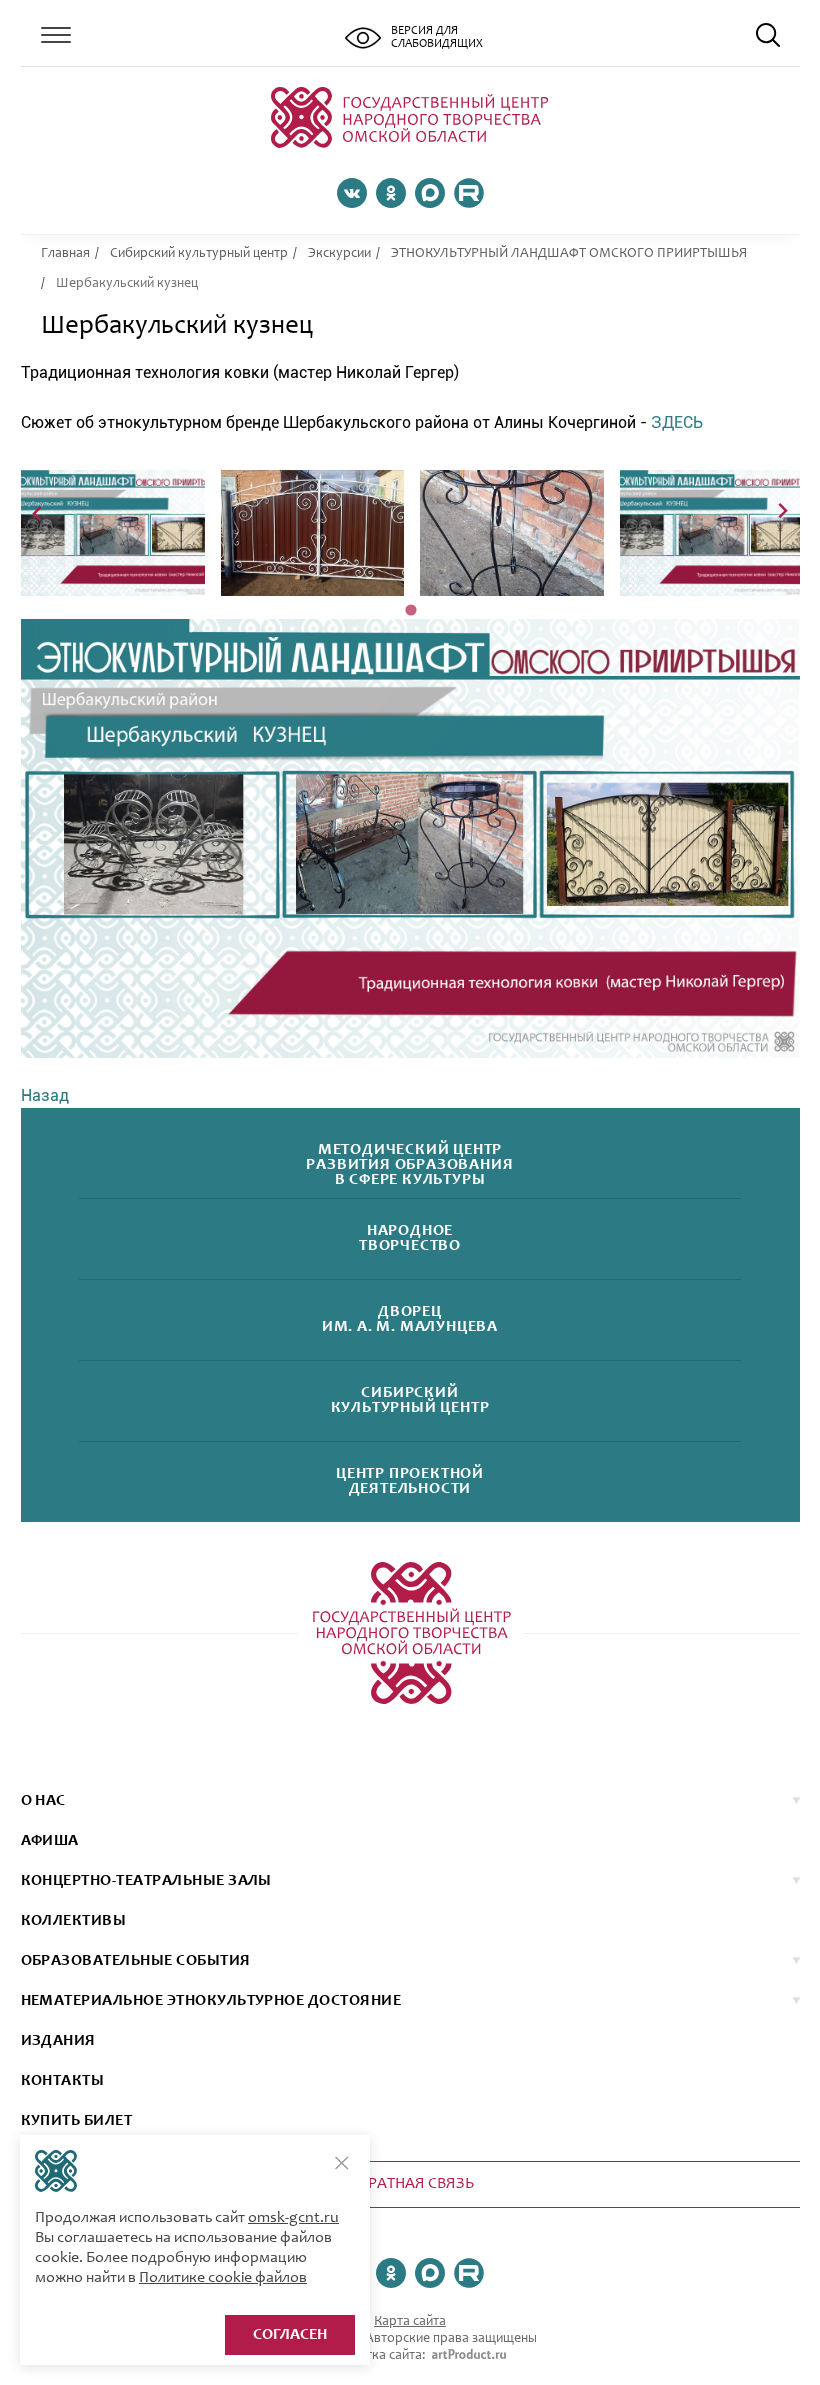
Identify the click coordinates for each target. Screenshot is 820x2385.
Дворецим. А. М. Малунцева (410, 1320)
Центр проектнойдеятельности (410, 1482)
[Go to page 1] (410, 610)
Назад (45, 1095)
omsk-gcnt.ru (293, 2218)
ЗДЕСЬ (677, 422)
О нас (43, 1801)
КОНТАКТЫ (63, 2081)
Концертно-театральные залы (146, 1881)
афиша (50, 1841)
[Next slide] (782, 512)
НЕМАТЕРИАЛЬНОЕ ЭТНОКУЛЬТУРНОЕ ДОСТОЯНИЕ (211, 2001)
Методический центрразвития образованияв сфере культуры (409, 1165)
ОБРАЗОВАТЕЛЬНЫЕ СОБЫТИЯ (136, 1961)
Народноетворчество (410, 1239)
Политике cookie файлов (223, 2278)
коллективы (74, 1921)
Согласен (290, 2335)
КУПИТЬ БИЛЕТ (77, 2121)
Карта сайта (410, 2322)
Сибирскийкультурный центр (410, 1401)
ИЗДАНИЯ (58, 2041)
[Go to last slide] (38, 512)
